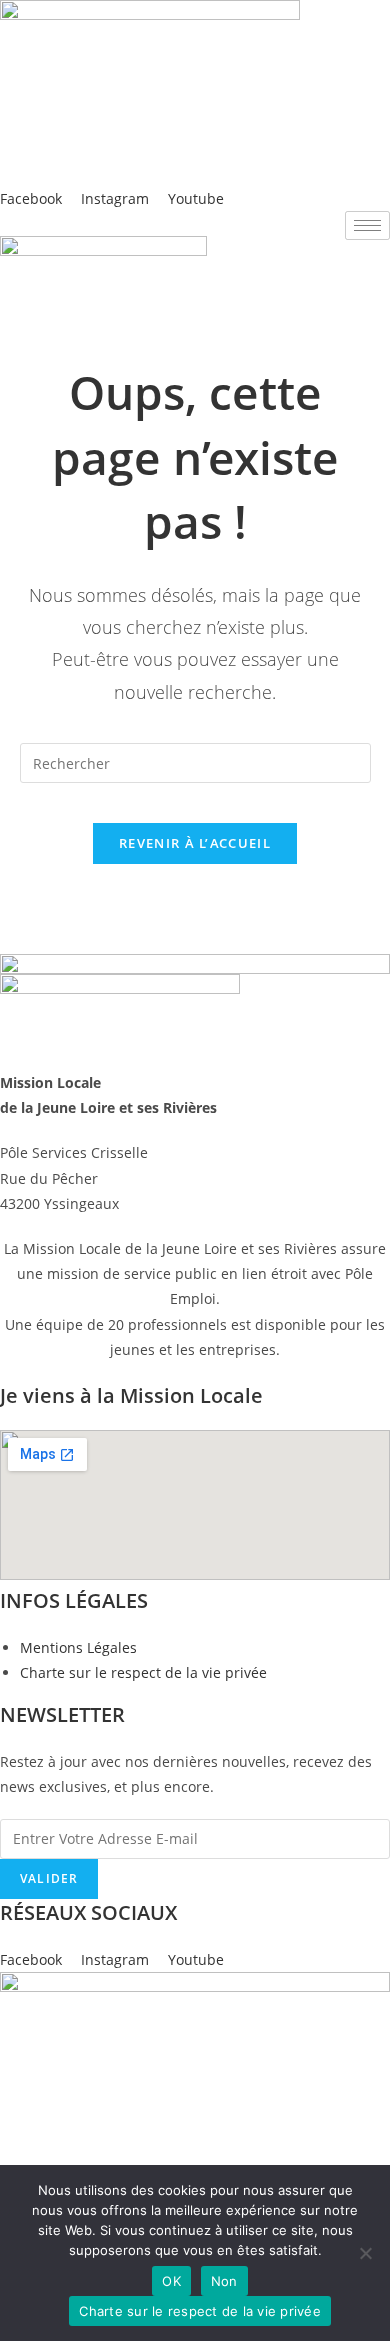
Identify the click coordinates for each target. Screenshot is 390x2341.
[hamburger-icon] (367, 225)
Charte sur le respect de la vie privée (200, 2311)
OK (171, 2281)
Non (224, 2281)
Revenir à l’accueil (195, 843)
